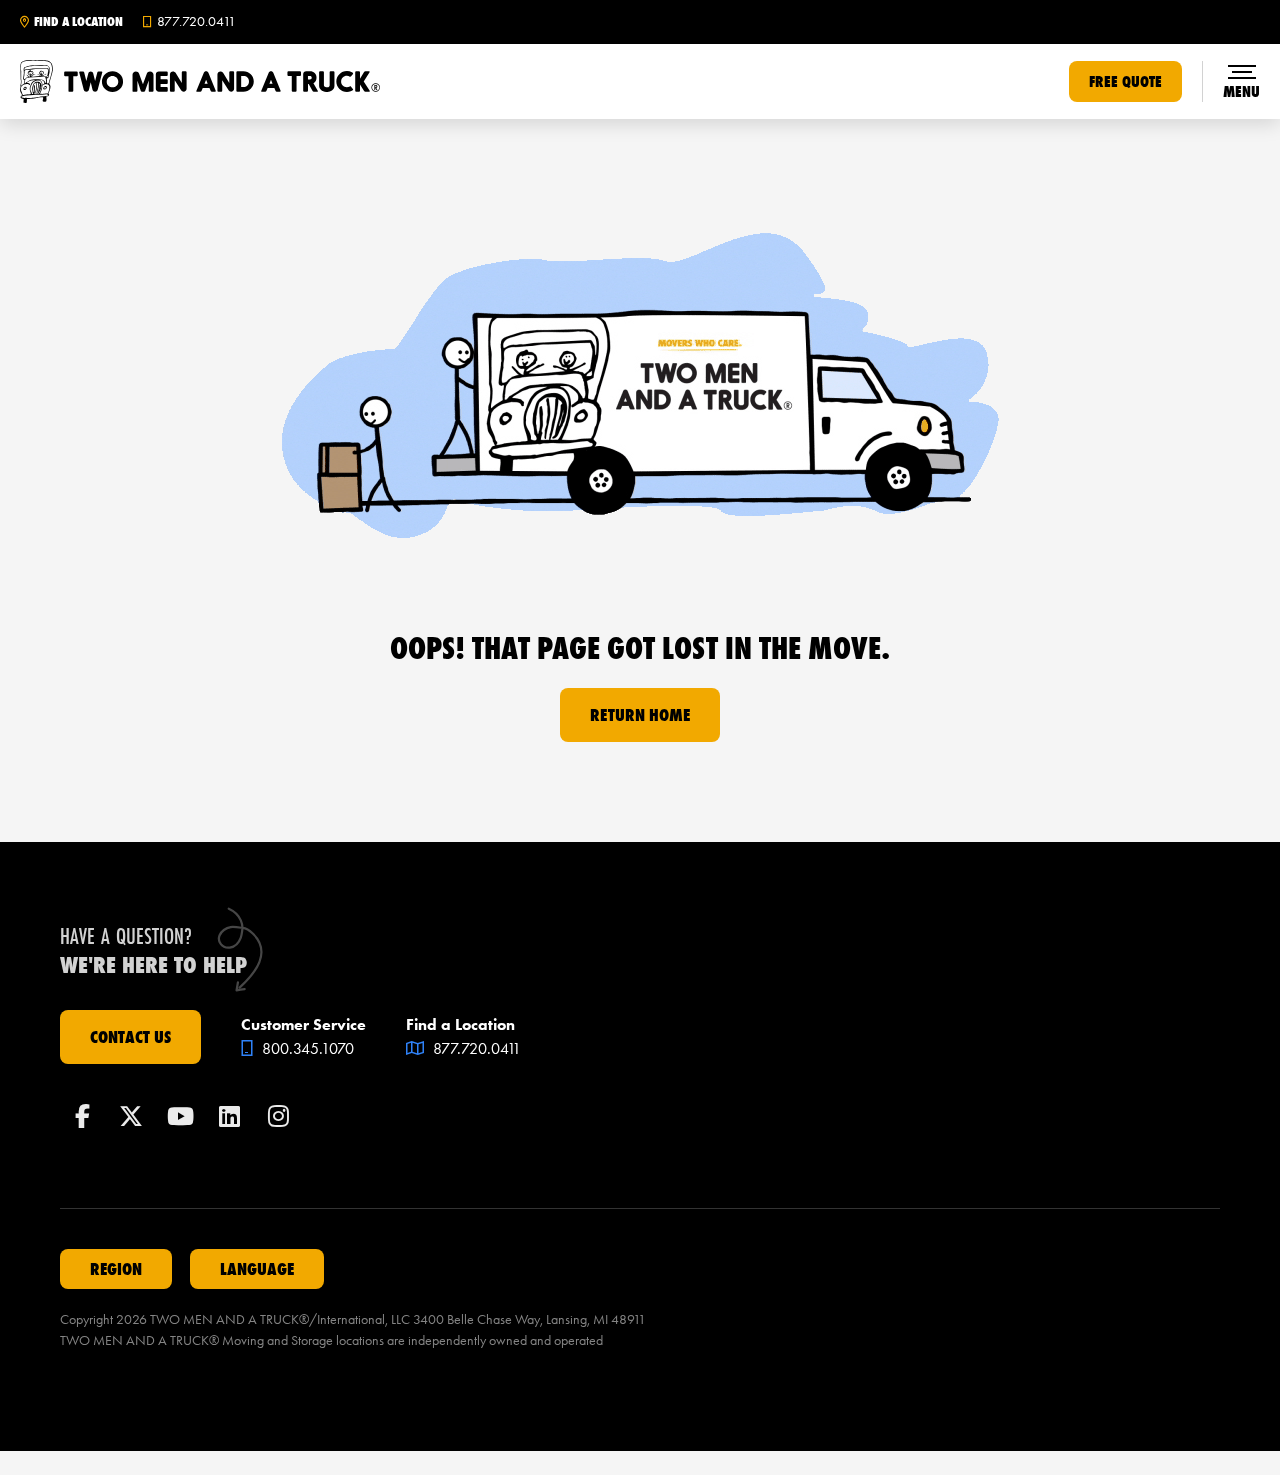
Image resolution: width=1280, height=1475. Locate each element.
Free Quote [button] (1125, 81)
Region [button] (116, 1269)
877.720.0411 (475, 1048)
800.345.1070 (306, 1048)
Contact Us (130, 1037)
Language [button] (257, 1269)
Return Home (640, 715)
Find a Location (78, 22)
